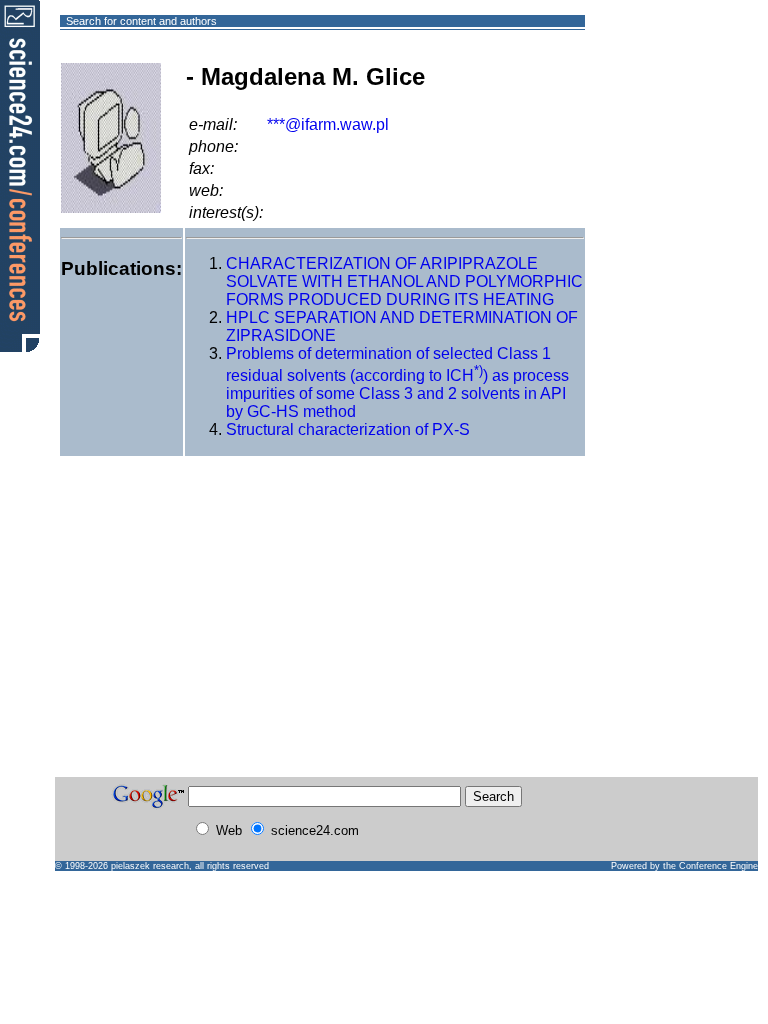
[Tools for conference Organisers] (20, 175)
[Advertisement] (657, 93)
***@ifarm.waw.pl (328, 124)
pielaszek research (150, 866)
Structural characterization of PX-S (348, 429)
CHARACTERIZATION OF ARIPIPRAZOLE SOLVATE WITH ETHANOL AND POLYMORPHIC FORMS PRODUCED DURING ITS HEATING (404, 281)
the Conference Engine (710, 866)
